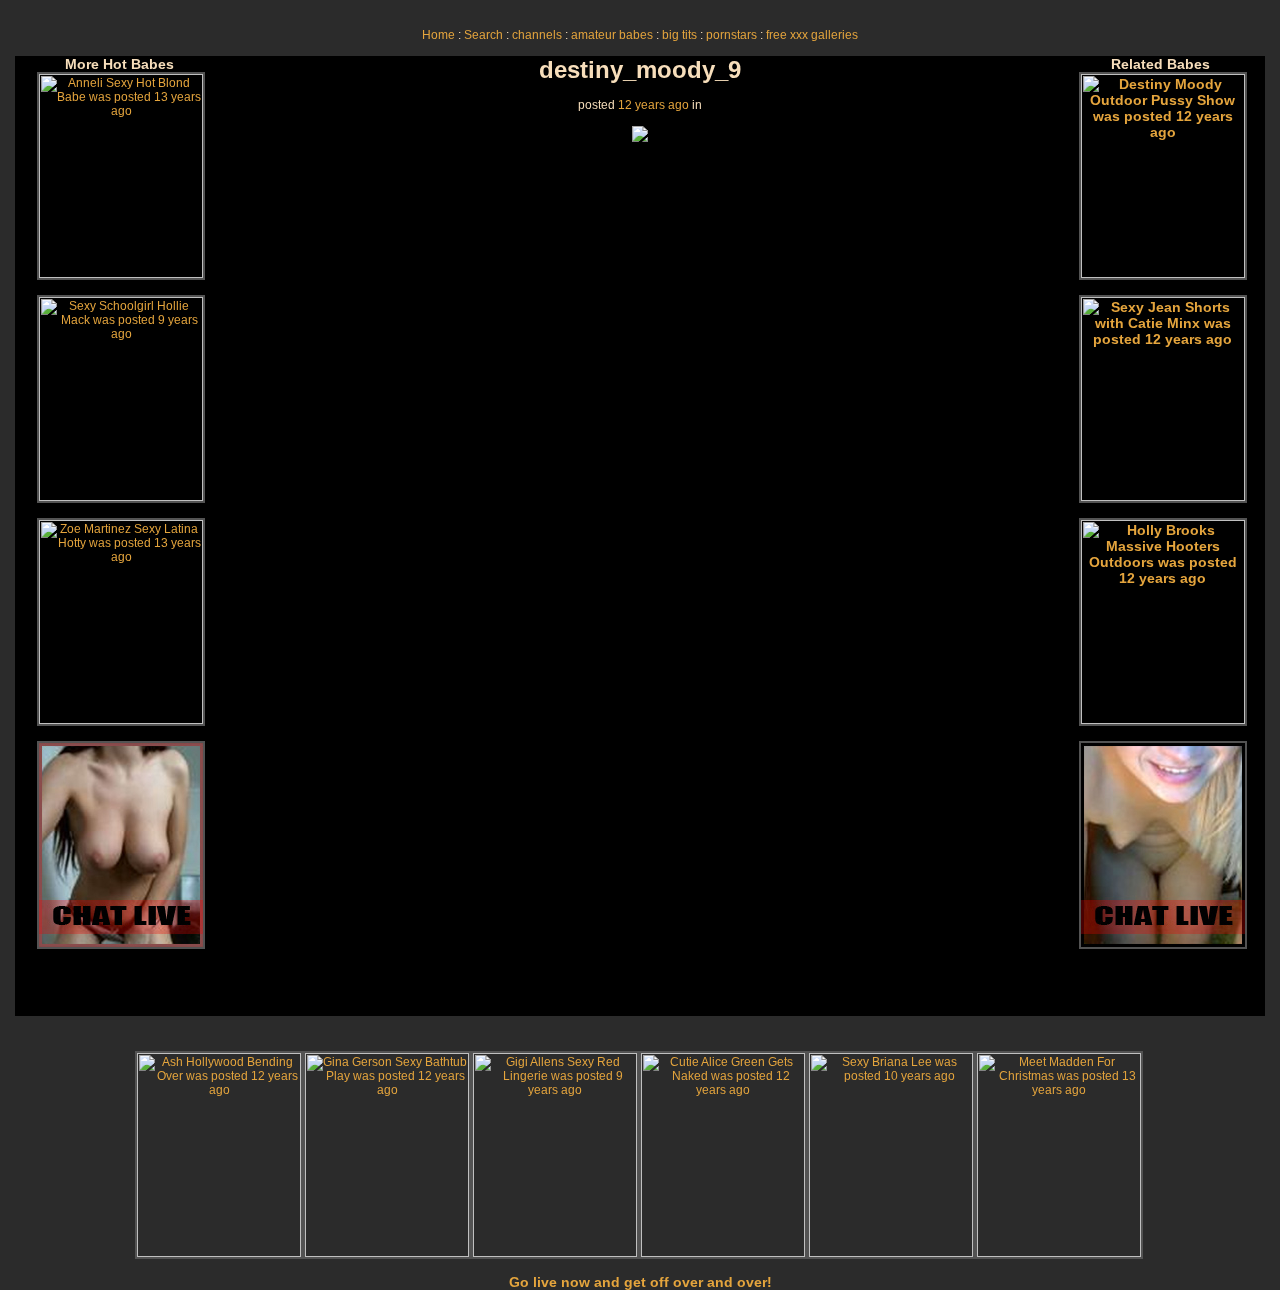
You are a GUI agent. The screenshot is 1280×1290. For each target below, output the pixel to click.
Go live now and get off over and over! (640, 1282)
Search (483, 35)
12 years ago (653, 105)
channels (537, 35)
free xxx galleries (812, 35)
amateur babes (612, 35)
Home (438, 35)
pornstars (731, 35)
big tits (679, 35)
